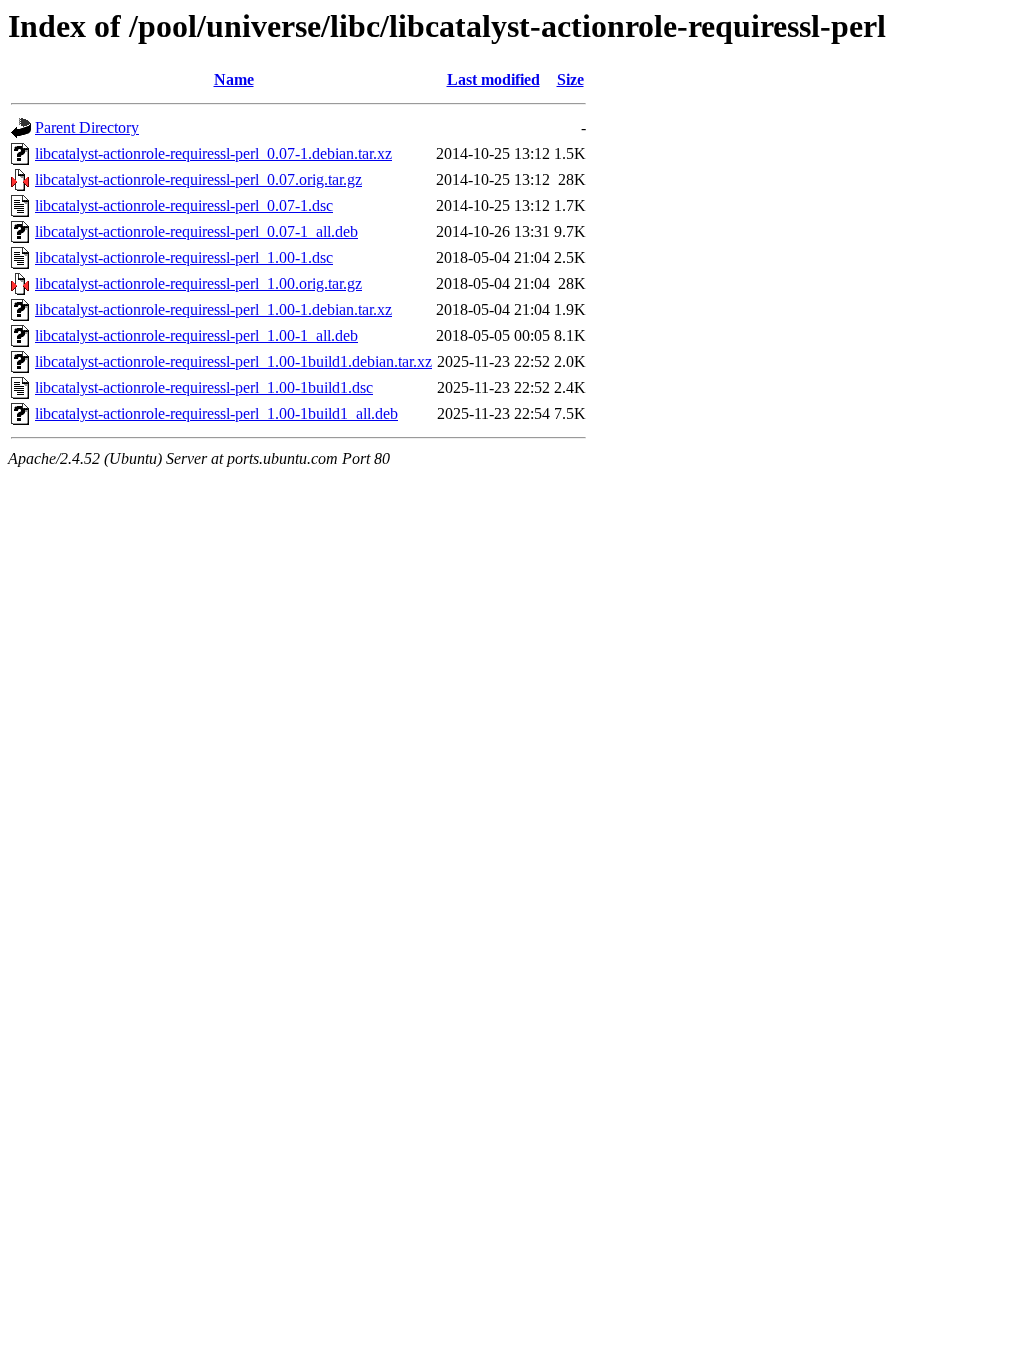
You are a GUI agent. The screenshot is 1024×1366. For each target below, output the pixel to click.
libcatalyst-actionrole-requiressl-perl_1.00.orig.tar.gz (198, 283)
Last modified (493, 79)
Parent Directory (87, 127)
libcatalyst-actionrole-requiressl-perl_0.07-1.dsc (184, 205)
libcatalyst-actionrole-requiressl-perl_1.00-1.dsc (184, 257)
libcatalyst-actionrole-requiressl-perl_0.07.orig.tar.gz (198, 179)
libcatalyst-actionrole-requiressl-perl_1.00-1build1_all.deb (216, 413)
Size (570, 79)
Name (234, 79)
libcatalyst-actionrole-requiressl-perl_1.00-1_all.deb (196, 335)
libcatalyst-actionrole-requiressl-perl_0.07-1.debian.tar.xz (213, 153)
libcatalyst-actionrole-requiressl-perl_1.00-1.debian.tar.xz (213, 309)
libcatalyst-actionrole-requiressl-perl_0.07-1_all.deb (196, 231)
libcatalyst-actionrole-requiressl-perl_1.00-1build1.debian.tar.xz (233, 361)
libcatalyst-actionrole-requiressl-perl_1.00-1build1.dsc (204, 387)
